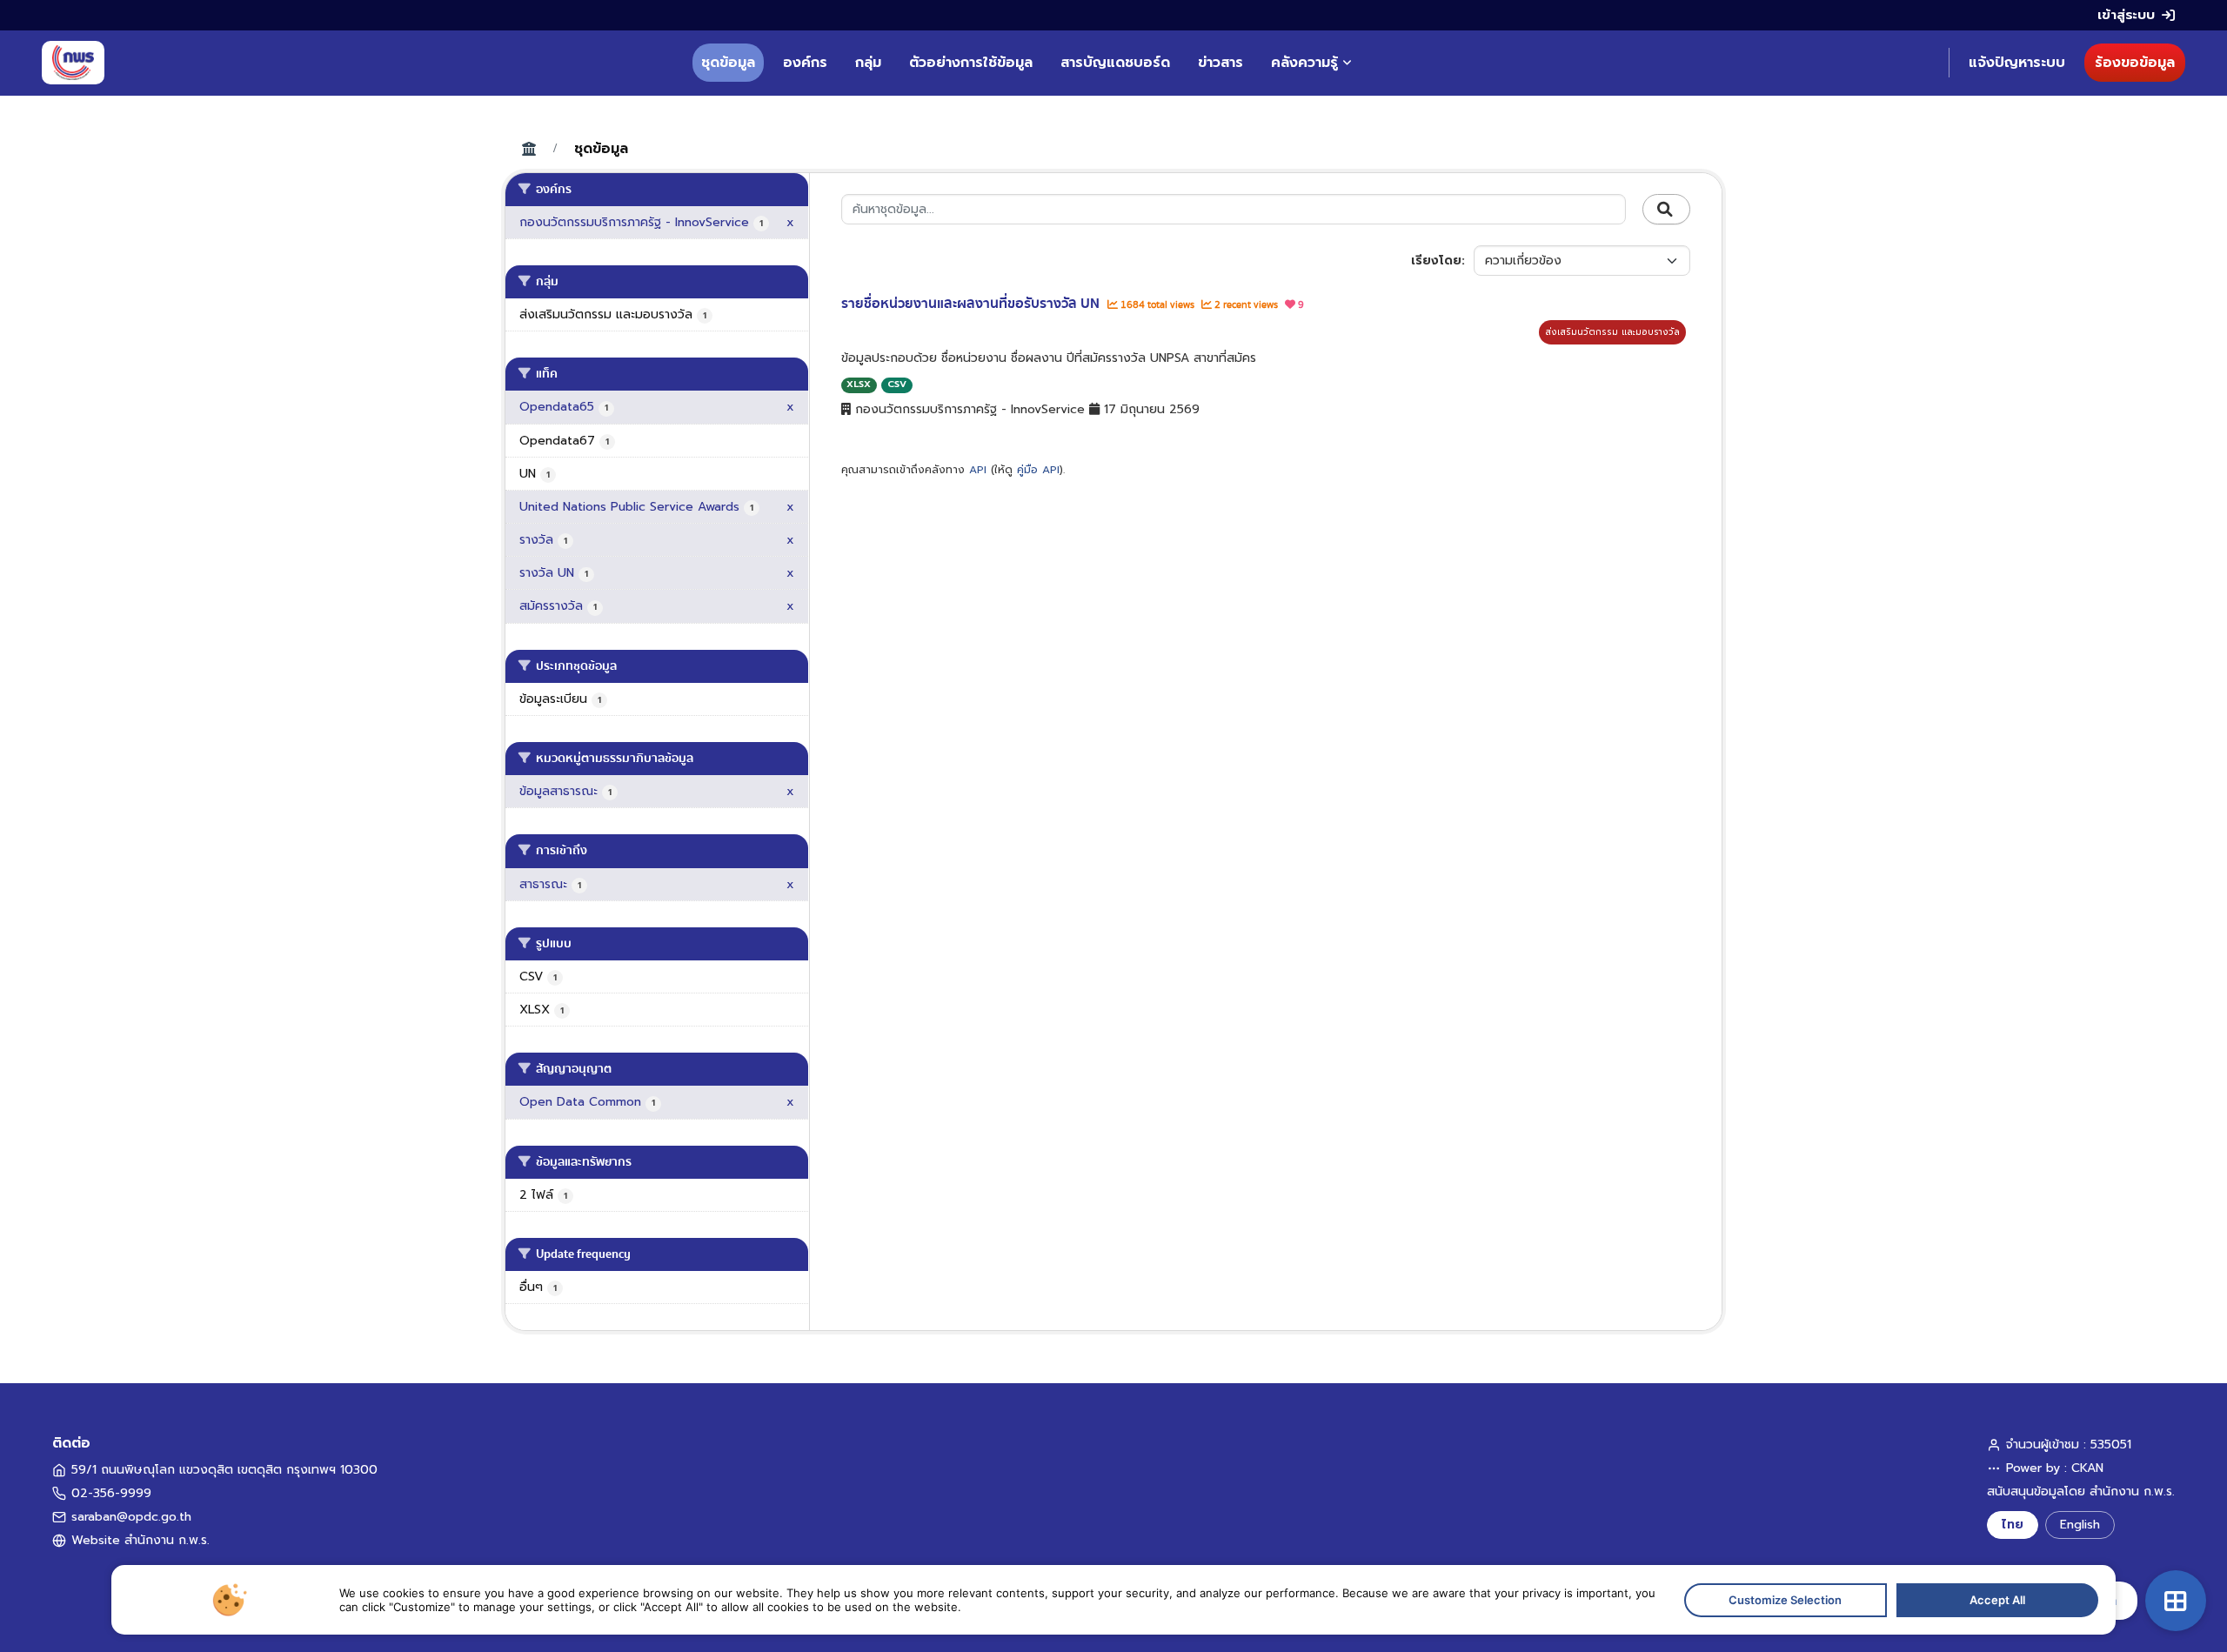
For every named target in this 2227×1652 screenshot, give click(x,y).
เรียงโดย (1436, 261)
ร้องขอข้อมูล (2135, 63)
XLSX (859, 384)
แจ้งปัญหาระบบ (2017, 63)
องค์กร (805, 63)
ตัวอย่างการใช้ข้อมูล (971, 63)
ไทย (2013, 1525)
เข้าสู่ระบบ (2126, 15)
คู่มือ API (1038, 470)
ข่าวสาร (1221, 63)
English (2080, 1525)
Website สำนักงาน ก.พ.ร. (140, 1540)
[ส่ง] (1666, 210)
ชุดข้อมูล (728, 63)
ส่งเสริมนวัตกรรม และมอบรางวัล (1612, 332)
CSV (897, 384)
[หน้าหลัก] (73, 63)
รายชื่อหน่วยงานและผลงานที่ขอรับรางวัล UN (972, 304)
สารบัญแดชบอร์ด (1115, 63)
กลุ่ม (868, 63)
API (978, 470)
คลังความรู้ (1304, 63)
